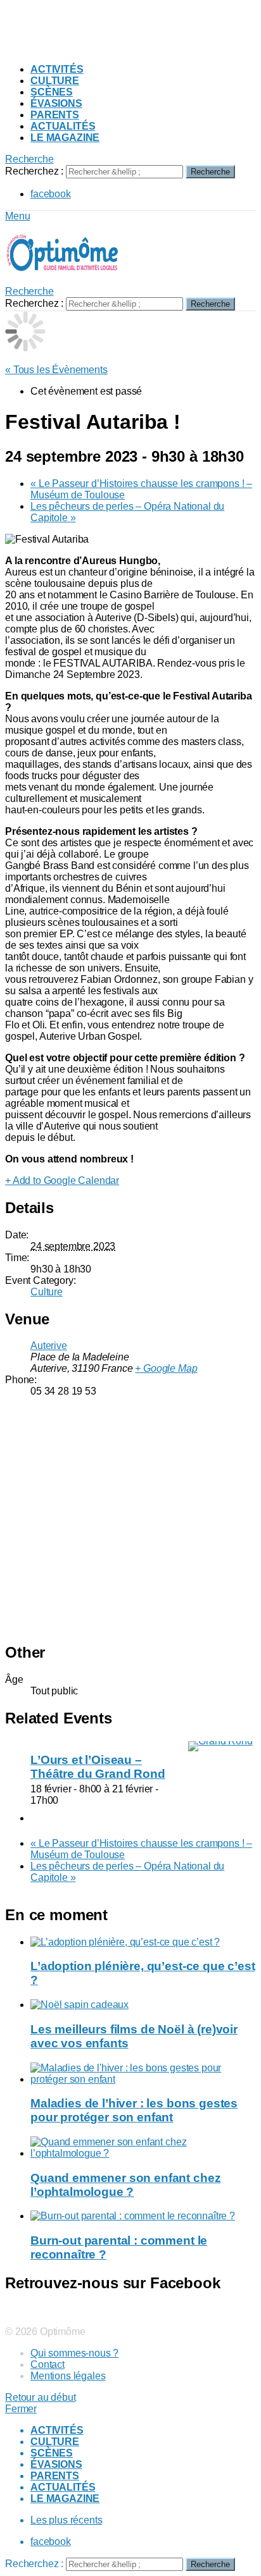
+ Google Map (166, 1368)
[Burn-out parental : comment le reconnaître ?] (143, 2216)
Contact (48, 2364)
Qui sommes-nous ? (74, 2353)
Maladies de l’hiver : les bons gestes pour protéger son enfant (134, 2110)
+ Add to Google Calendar (62, 1180)
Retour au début (41, 2397)
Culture (55, 81)
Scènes (52, 92)
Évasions (56, 103)
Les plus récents (66, 2520)
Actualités (63, 126)
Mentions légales (68, 2376)
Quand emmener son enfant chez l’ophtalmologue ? (125, 2185)
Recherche (210, 172)
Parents (55, 115)
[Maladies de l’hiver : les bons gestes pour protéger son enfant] (143, 2074)
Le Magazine (65, 138)
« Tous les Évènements (56, 370)
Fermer (21, 2409)
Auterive (49, 1346)
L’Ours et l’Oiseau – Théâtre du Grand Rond (98, 1767)
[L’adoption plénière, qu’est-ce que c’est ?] (143, 1942)
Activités (57, 69)
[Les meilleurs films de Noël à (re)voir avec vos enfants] (143, 2005)
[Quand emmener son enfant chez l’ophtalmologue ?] (143, 2148)
